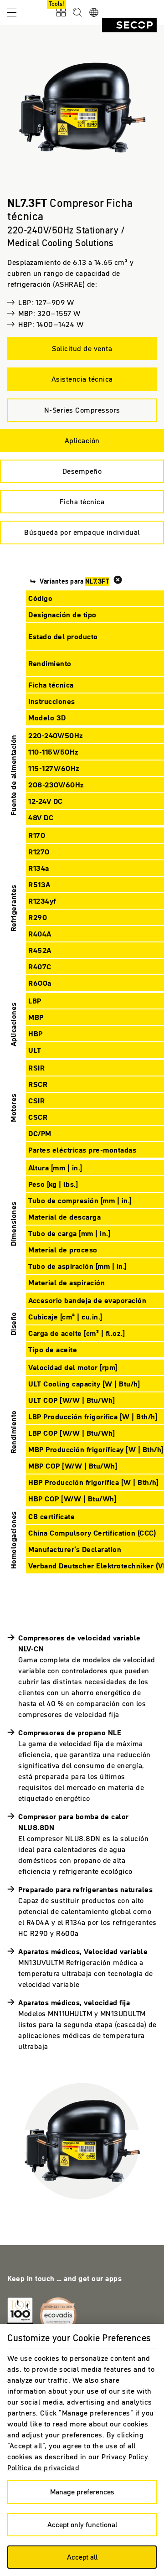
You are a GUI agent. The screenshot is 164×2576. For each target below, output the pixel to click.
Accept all (82, 2557)
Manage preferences (82, 2492)
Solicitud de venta (82, 348)
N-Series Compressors (82, 410)
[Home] (129, 25)
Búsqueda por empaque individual (82, 532)
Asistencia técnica (82, 379)
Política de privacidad (43, 2467)
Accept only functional (82, 2524)
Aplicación (82, 440)
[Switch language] (94, 13)
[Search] (77, 13)
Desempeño (82, 471)
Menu (12, 12)
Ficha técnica (82, 502)
